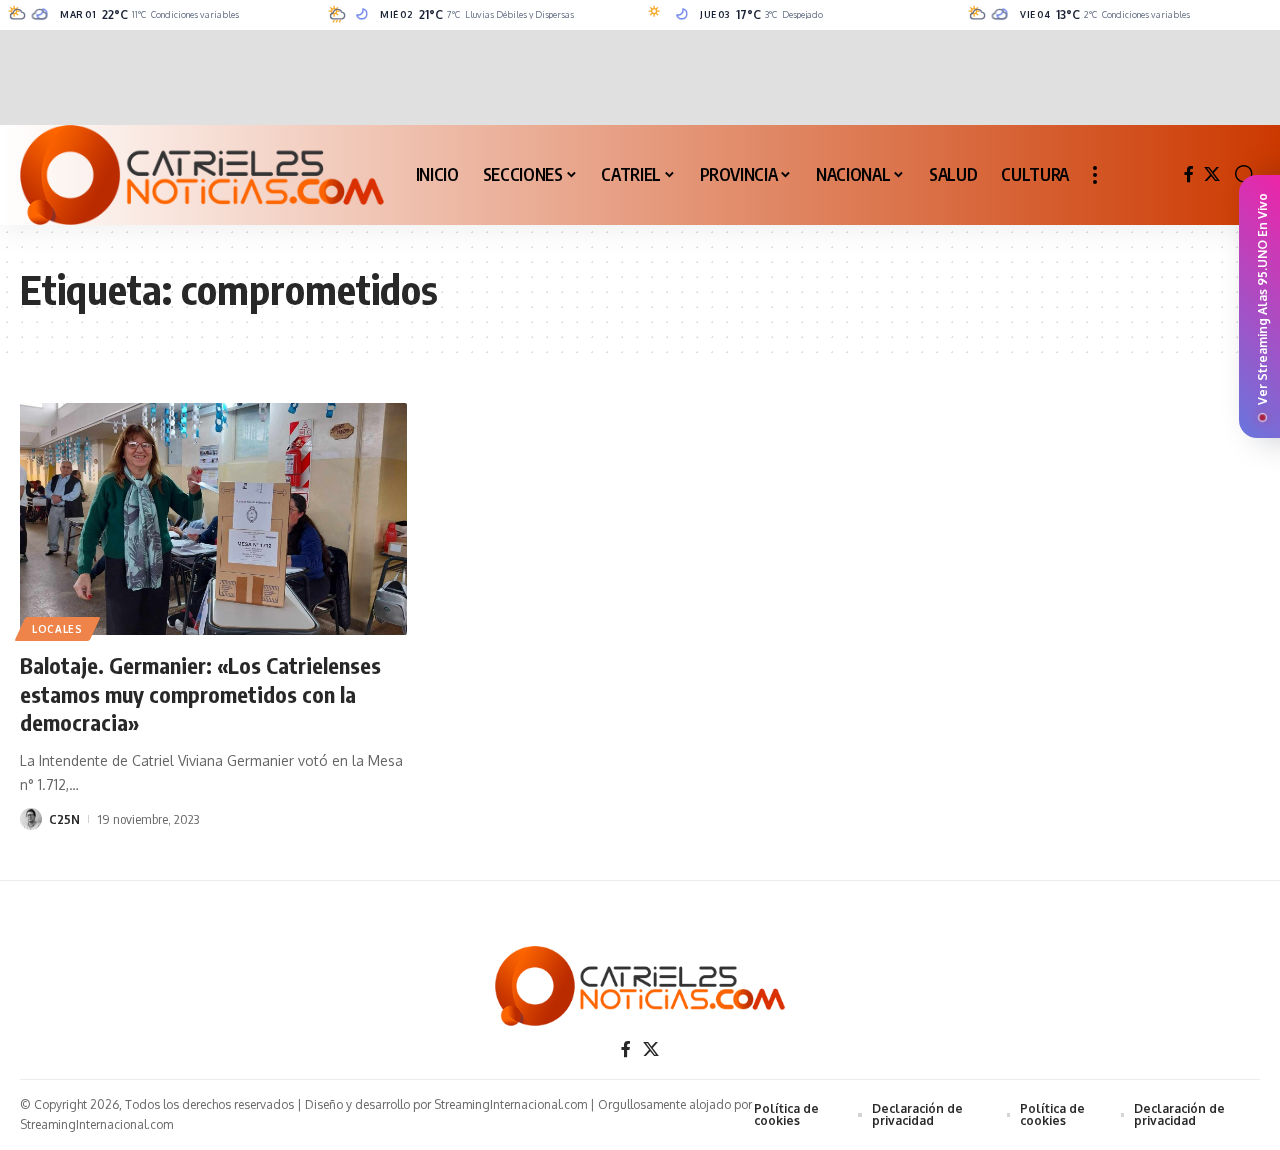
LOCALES (57, 629)
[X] (1212, 174)
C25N (64, 819)
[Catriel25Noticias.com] (202, 175)
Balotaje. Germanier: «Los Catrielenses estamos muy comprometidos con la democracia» (200, 693)
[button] (1095, 175)
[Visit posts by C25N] (31, 819)
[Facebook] (1189, 174)
